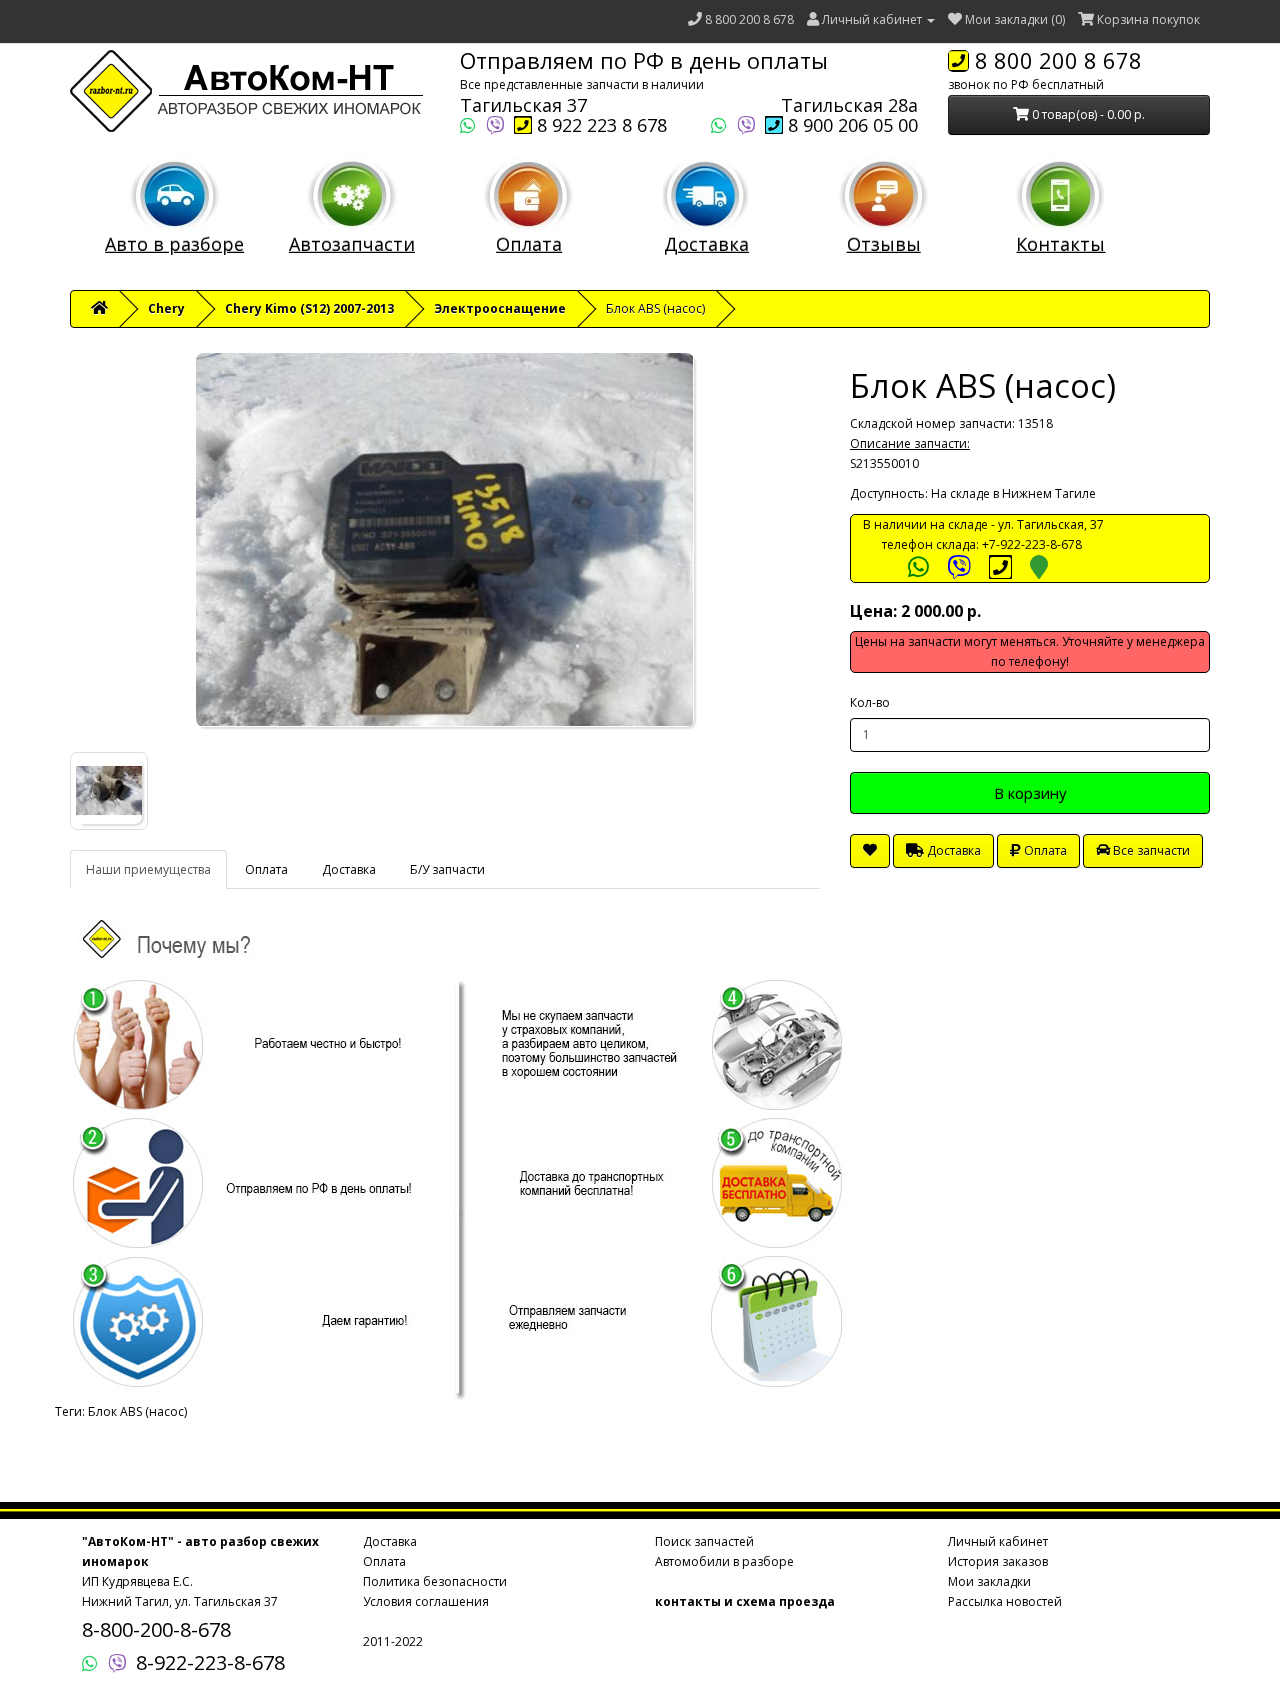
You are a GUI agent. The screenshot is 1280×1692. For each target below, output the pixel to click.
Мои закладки (989, 1581)
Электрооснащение (500, 308)
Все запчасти (1150, 850)
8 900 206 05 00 (850, 125)
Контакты (1060, 244)
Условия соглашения (426, 1601)
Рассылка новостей (1005, 1601)
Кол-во (870, 702)
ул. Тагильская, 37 (1051, 524)
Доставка (706, 244)
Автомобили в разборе (724, 1561)
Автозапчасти (352, 244)
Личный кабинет (998, 1541)
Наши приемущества (148, 869)
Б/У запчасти (447, 869)
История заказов (998, 1561)
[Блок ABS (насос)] (445, 540)
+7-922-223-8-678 (1032, 544)
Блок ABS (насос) (137, 1411)
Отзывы (884, 244)
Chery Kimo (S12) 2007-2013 (309, 308)
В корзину (1030, 793)
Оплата (529, 244)
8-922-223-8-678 (210, 1662)
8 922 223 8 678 (599, 125)
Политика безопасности (435, 1581)
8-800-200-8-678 (156, 1629)
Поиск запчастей (704, 1541)
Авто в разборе (174, 244)
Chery (166, 308)
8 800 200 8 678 (749, 19)
